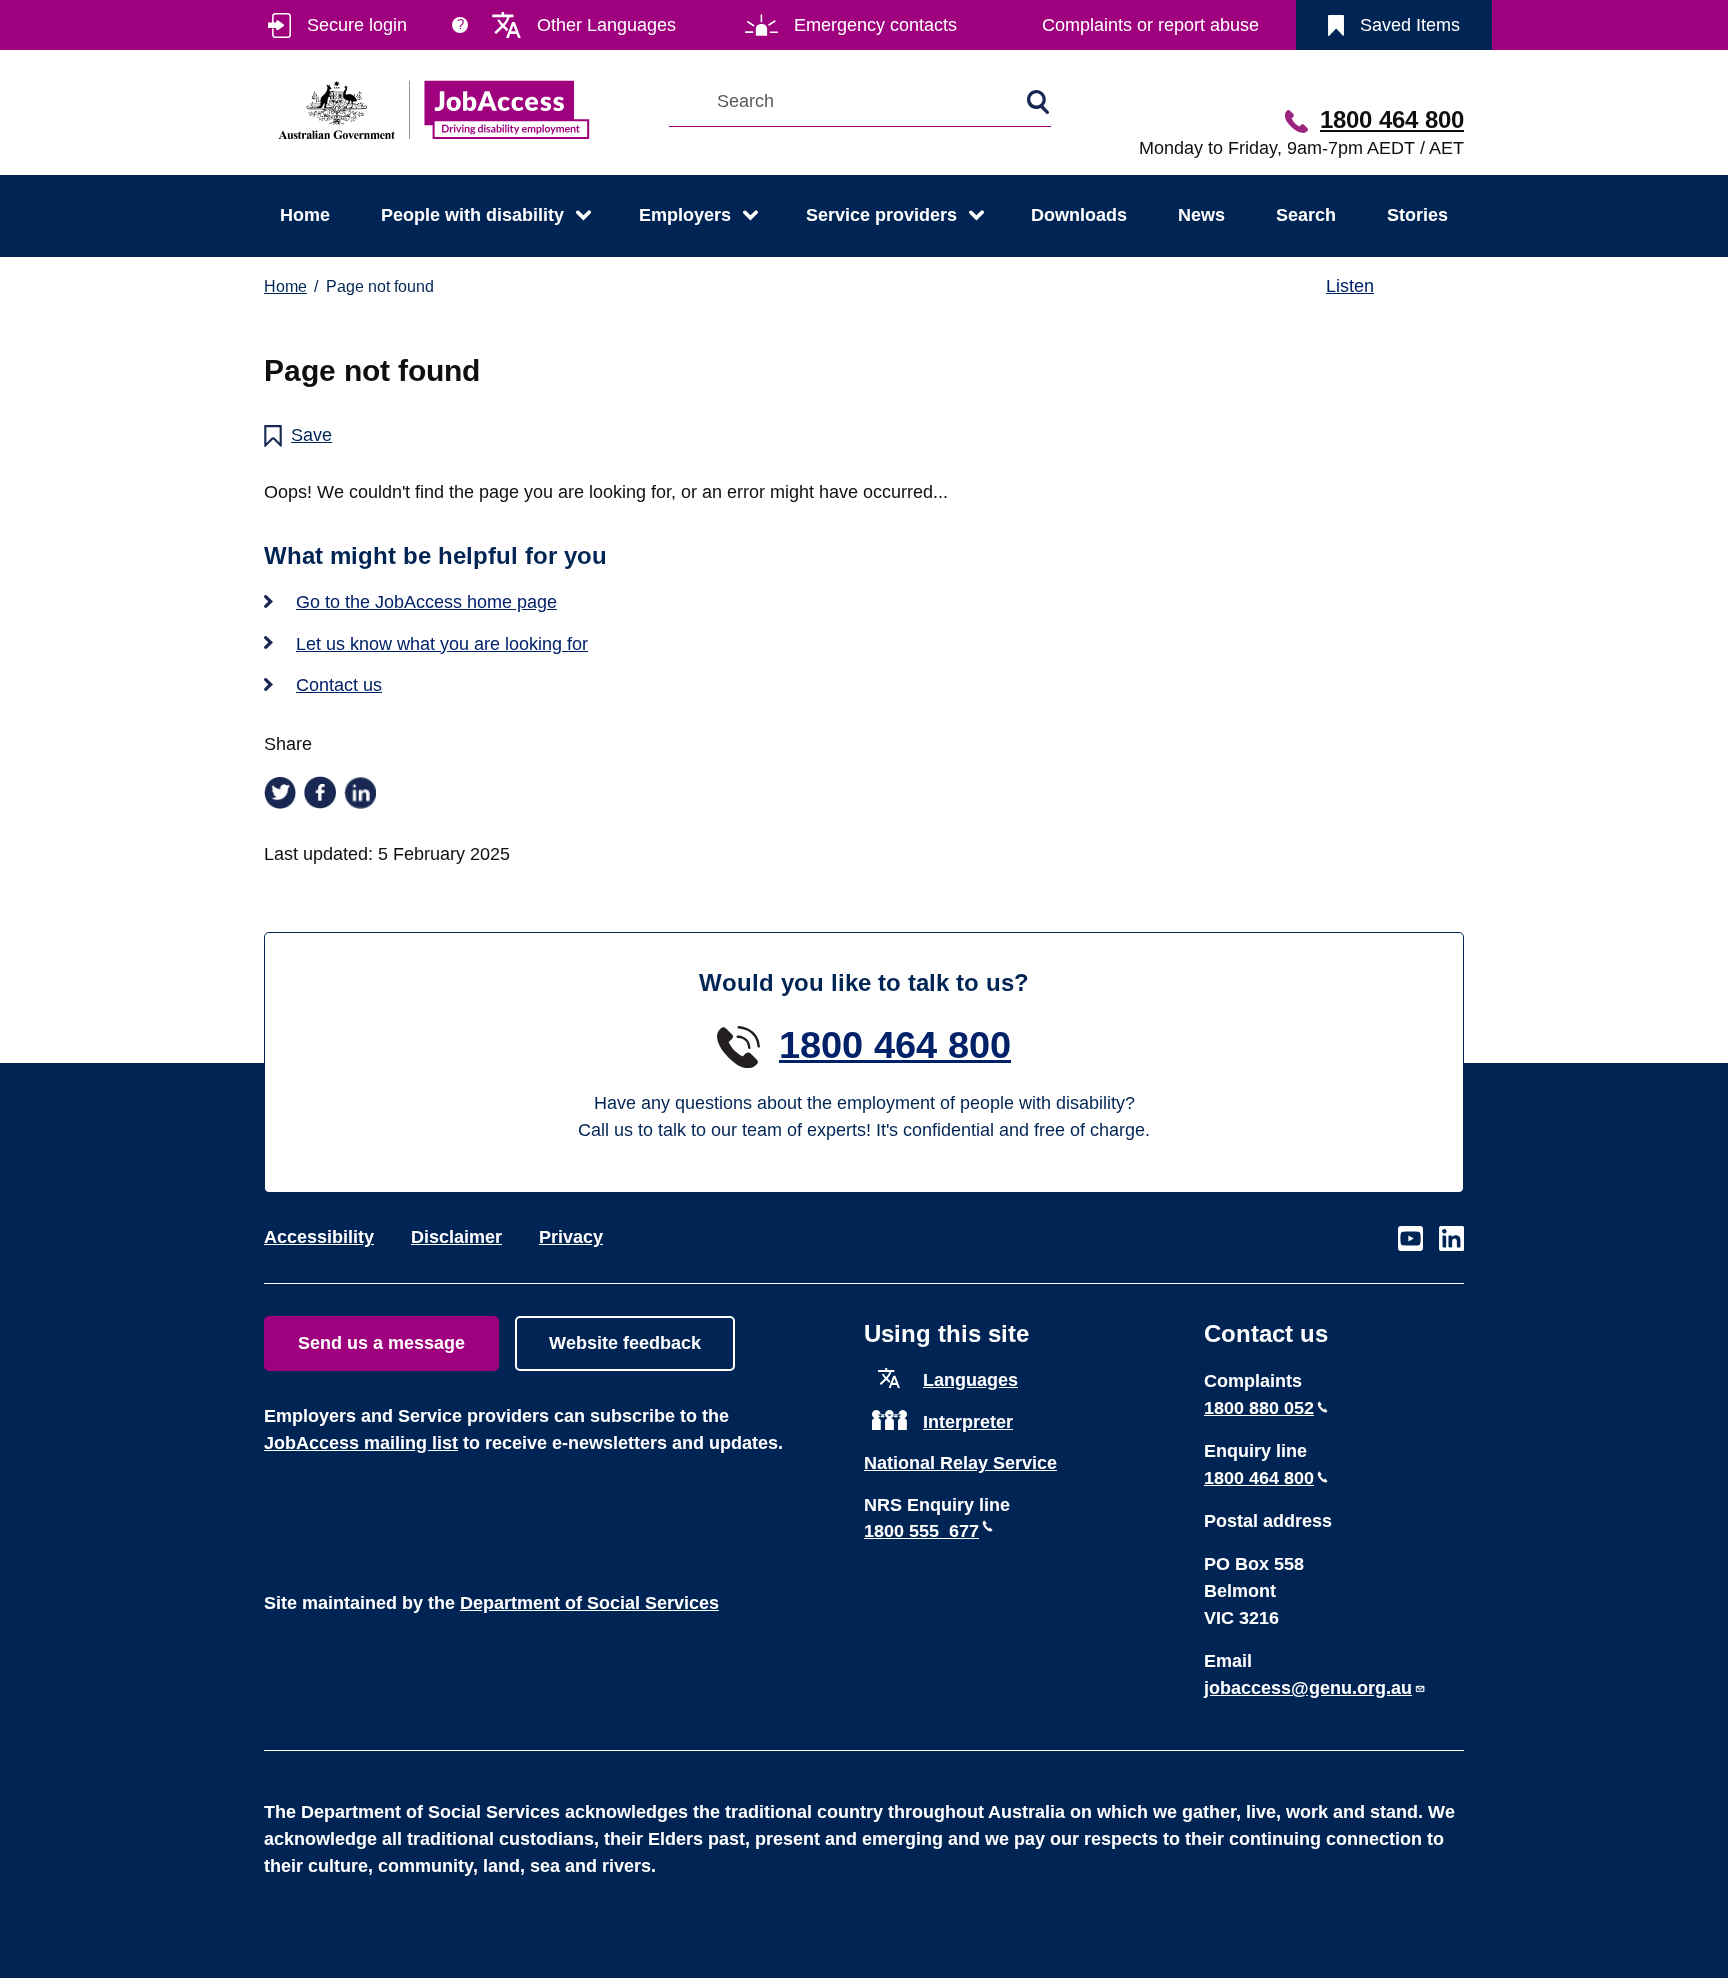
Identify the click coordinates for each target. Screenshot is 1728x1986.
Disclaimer (456, 1237)
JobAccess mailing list (361, 1443)
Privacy (571, 1237)
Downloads (1079, 215)
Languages (970, 1380)
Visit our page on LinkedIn (1451, 1239)
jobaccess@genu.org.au (1308, 1688)
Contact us (339, 685)
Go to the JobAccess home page (426, 602)
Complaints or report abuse (1150, 25)
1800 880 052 (1259, 1408)
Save (311, 435)
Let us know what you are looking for (442, 644)
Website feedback (625, 1343)
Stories (1417, 215)
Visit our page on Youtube (1410, 1239)
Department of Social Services (589, 1603)
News (1201, 215)
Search (1306, 215)
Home (305, 215)
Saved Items (1410, 25)
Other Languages (606, 25)
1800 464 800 (1392, 119)
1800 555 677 (921, 1531)
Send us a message (381, 1343)
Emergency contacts (875, 25)
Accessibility (319, 1237)
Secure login (357, 25)
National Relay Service (960, 1463)
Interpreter (968, 1422)
